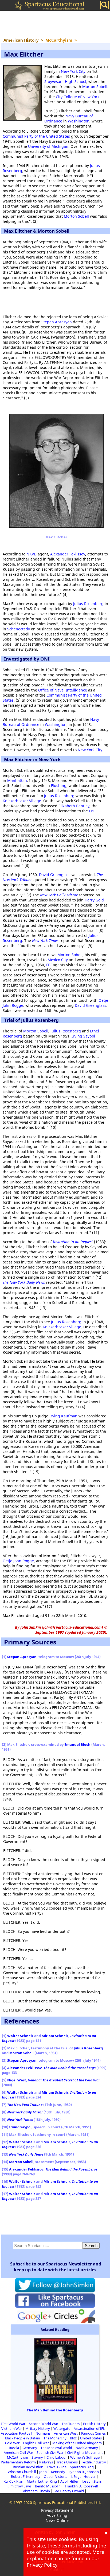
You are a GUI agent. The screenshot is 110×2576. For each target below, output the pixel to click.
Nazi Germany (87, 2448)
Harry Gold (94, 900)
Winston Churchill (22, 2472)
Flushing (59, 786)
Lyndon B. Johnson (84, 2472)
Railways (46, 2462)
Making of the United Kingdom (77, 2443)
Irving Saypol (83, 1036)
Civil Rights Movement (85, 2452)
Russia (14, 2448)
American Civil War (18, 2452)
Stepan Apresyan (57, 322)
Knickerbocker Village (22, 801)
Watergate (62, 2428)
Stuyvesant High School (65, 82)
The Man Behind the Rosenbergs (55, 2410)
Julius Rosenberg (88, 604)
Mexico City (58, 960)
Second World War (44, 2424)
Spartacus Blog (82, 2467)
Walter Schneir (20, 2036)
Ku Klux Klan (13, 2481)
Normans (43, 2433)
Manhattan (17, 780)
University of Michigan (48, 146)
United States (91, 2438)
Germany (30, 2448)
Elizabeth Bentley (74, 806)
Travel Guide (57, 2467)
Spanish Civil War (50, 2452)
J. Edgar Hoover (83, 2476)
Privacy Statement (57, 2510)
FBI (92, 811)
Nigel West (17, 2080)
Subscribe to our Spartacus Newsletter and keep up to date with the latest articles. (56, 2267)
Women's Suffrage (85, 2457)
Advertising (57, 2515)
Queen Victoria (56, 2476)
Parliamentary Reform (18, 2462)
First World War (13, 2424)
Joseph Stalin (92, 2481)
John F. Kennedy (52, 2472)
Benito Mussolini (48, 2486)
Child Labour (57, 2457)
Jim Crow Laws (20, 2486)
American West (66, 2433)
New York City (73, 71)
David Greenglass (55, 875)
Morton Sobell (95, 87)
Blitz (73, 2438)
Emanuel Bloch (77, 1744)
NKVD (32, 554)
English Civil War (36, 2443)
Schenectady (19, 629)
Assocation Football (16, 2433)
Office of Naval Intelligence (63, 690)
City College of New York (78, 97)
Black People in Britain (23, 2438)
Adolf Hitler (69, 2481)
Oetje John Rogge (18, 1561)
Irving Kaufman (63, 1416)
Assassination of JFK (89, 2428)
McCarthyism (17, 2457)
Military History (38, 2428)
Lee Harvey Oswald (69, 2491)
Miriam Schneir (55, 2036)
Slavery (37, 2457)
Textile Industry (94, 2462)
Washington (79, 121)
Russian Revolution (28, 2467)
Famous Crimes (93, 2433)
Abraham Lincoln (36, 2491)
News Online (57, 2520)
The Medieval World (56, 2448)
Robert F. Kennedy (26, 2476)
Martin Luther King (42, 2481)
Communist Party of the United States (36, 136)
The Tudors (71, 2424)
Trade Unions (67, 2462)
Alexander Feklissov (68, 554)
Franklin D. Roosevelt (82, 2486)
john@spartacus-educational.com (72, 1627)
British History (94, 2424)
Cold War (12, 2443)
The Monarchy (55, 2438)
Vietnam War (12, 2428)
